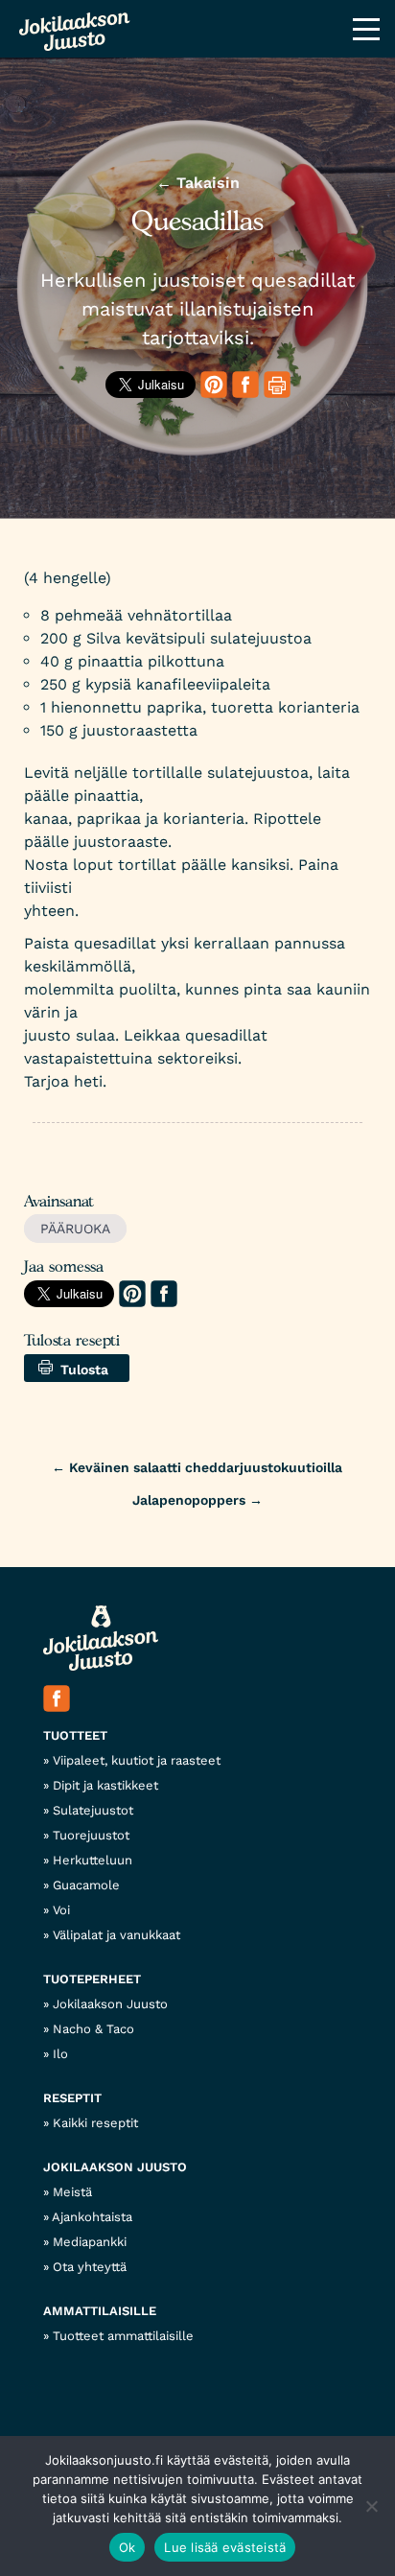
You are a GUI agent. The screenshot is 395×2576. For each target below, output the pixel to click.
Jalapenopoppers (197, 1500)
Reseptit (72, 2098)
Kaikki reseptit (95, 2123)
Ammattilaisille (100, 2311)
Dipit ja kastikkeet (105, 1785)
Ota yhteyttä (90, 2267)
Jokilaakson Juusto (110, 2004)
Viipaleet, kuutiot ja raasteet (137, 1760)
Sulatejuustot (93, 1810)
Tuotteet (75, 1735)
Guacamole (86, 1885)
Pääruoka (75, 1229)
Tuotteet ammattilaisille (123, 2336)
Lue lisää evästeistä (225, 2547)
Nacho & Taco (93, 2029)
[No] (371, 2506)
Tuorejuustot (91, 1835)
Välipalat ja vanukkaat (116, 1935)
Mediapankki (90, 2242)
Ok (128, 2547)
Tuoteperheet (92, 1979)
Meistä (72, 2192)
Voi (61, 1910)
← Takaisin (198, 183)
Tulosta (81, 1370)
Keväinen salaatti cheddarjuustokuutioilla (197, 1467)
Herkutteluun (93, 1860)
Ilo (60, 2054)
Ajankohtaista (92, 2217)
